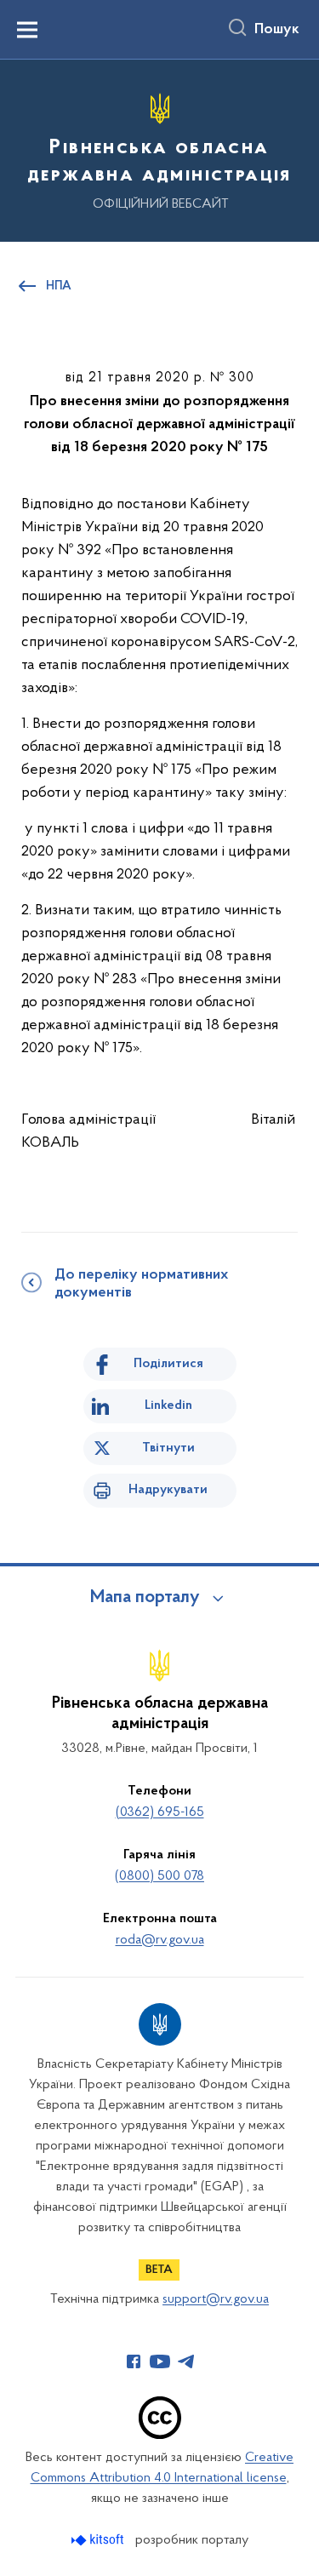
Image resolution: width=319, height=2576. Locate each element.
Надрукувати (168, 1490)
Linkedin (168, 1405)
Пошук (277, 30)
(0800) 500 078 (159, 1876)
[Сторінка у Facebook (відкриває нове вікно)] (134, 2361)
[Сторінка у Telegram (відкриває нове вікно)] (186, 2361)
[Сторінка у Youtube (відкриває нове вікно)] (160, 2361)
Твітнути (168, 1448)
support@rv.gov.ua (216, 2299)
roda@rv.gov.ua (160, 1940)
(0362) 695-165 (160, 1812)
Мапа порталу (145, 1598)
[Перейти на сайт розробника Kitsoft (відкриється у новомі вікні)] (99, 2540)
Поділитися (168, 1364)
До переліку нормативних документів (141, 1284)
